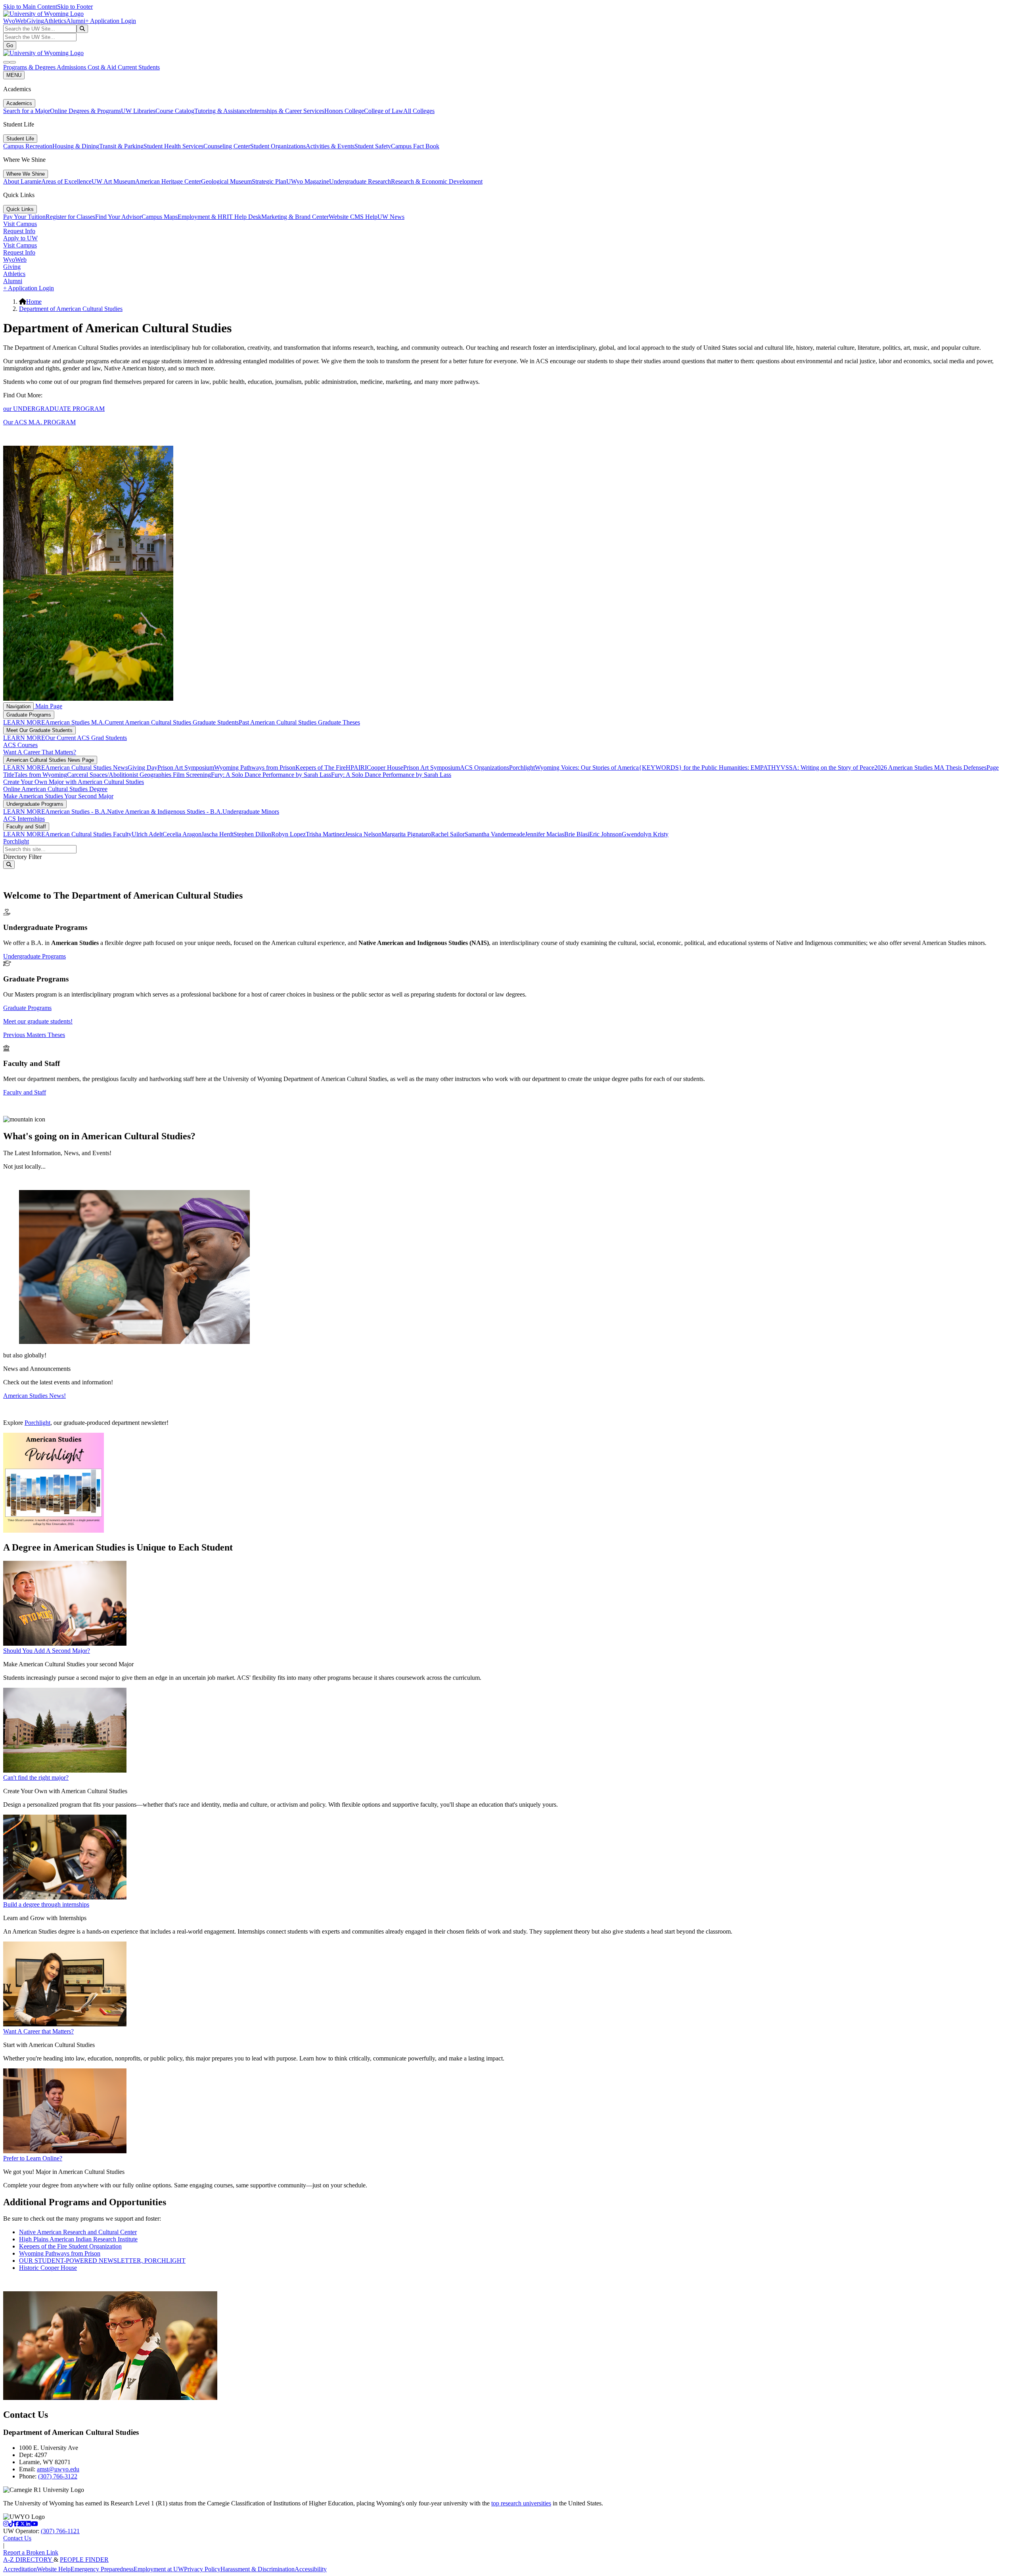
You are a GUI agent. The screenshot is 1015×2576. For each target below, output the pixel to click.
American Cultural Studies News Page (50, 760)
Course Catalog (175, 111)
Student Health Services (173, 146)
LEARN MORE (24, 722)
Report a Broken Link (31, 2552)
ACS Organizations (485, 768)
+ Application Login (111, 21)
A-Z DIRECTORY (28, 2560)
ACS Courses (20, 745)
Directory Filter (22, 857)
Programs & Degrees (30, 67)
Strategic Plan (269, 181)
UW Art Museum (113, 181)
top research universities (521, 2503)
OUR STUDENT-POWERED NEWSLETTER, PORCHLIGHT (102, 2261)
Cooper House (385, 768)
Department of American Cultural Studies (71, 309)
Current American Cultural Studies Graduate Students (172, 722)
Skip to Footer (75, 7)
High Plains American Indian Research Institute (78, 2239)
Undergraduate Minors (251, 812)
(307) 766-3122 (58, 2476)
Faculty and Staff (26, 827)
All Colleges (419, 111)
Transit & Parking (121, 146)
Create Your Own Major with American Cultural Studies (74, 782)
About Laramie (22, 181)
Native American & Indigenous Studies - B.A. (165, 812)
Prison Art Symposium (186, 768)
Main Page (48, 706)
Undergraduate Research (360, 181)
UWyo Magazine (308, 181)
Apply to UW (20, 238)
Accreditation (20, 2569)
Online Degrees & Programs (85, 111)
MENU (14, 75)
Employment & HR (202, 217)
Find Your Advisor (118, 217)
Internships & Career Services (287, 111)
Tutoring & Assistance (222, 111)
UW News (391, 217)
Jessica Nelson (363, 834)
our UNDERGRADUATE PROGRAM (54, 409)
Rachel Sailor (448, 834)
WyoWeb (15, 21)
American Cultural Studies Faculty (88, 834)
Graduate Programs (29, 715)
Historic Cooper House (48, 2268)
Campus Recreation (28, 146)
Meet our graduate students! (38, 1021)
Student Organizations (278, 146)
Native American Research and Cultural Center (78, 2232)
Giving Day (143, 768)
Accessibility (311, 2569)
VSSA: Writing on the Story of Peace (827, 768)
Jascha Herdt (217, 834)
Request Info (19, 231)
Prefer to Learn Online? (33, 2158)
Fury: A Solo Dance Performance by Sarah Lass (271, 775)
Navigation (18, 706)
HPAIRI (356, 768)
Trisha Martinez (325, 834)
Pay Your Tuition (24, 217)
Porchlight (522, 768)
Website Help (54, 2569)
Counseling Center (227, 146)
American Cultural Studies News (86, 768)
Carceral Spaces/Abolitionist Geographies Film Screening (139, 775)
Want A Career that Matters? (38, 2031)
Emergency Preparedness (102, 2569)
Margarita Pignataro (406, 834)
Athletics (55, 21)
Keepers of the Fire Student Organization (70, 2246)
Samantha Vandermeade (495, 834)
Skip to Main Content (30, 7)
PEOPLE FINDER (84, 2560)
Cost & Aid (103, 67)
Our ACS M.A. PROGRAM (39, 422)
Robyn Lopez (288, 834)
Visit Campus (20, 224)
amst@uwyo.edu (58, 2469)
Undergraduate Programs (35, 804)
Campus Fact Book (415, 146)
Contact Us (17, 2538)
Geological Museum (226, 181)
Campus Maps (160, 217)
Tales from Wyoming (41, 775)
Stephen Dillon (252, 834)
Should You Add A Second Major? (47, 1651)
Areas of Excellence (66, 181)
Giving (35, 21)
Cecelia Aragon (182, 834)
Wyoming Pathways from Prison (255, 768)
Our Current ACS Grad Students (86, 738)
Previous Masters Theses (34, 1035)
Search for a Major (27, 111)
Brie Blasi (577, 834)
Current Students (139, 67)
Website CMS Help (353, 217)
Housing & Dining (76, 146)
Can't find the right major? (36, 1778)
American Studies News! (34, 1396)
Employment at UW (159, 2569)
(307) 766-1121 (60, 2531)
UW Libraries (138, 111)
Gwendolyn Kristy (645, 834)
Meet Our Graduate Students (39, 730)
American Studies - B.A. (76, 812)
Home (34, 302)
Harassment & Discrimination (258, 2569)
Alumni (76, 21)
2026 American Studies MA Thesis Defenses (930, 768)
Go (10, 45)
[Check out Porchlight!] (54, 1530)
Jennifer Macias (545, 834)
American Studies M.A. (75, 722)
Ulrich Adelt (147, 834)
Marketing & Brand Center (295, 217)
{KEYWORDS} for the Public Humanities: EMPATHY (710, 768)
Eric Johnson (605, 834)
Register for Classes (70, 217)
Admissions (72, 67)
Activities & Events (330, 146)
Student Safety (373, 146)
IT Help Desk (244, 217)
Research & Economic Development (437, 181)
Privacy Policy (202, 2569)
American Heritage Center (168, 181)
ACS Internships (24, 819)
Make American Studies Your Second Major (58, 796)
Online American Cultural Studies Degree (55, 789)
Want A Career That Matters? (40, 752)
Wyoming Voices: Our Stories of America (587, 768)
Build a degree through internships (46, 1904)
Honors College (344, 111)
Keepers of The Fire (321, 768)
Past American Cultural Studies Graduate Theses (299, 722)
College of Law (384, 111)
